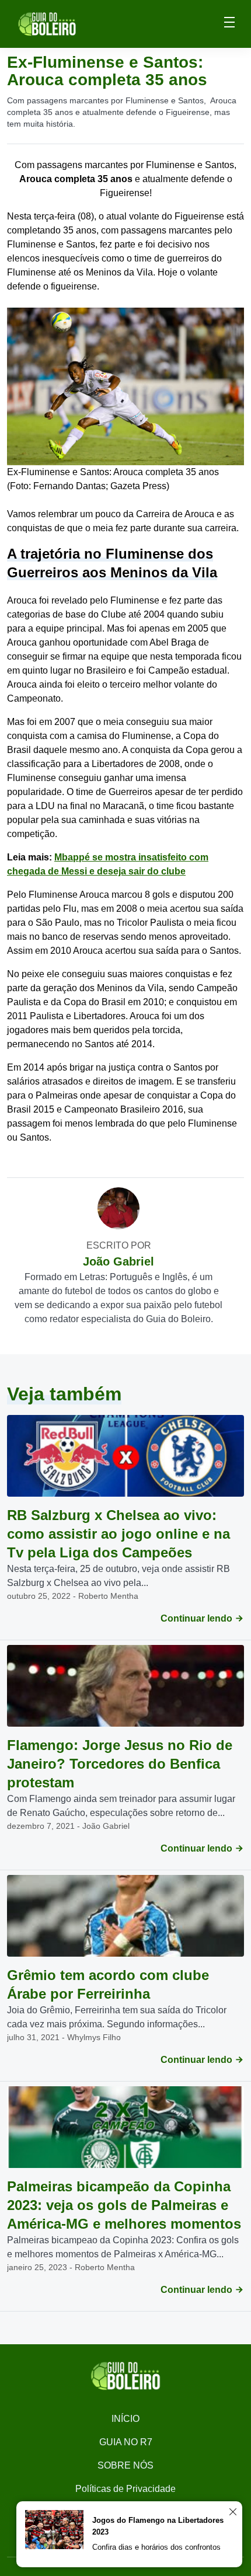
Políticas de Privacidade (125, 2489)
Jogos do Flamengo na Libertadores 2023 (158, 2526)
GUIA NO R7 (126, 2442)
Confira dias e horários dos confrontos (156, 2547)
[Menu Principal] (229, 24)
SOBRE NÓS (125, 2465)
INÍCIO (125, 2419)
